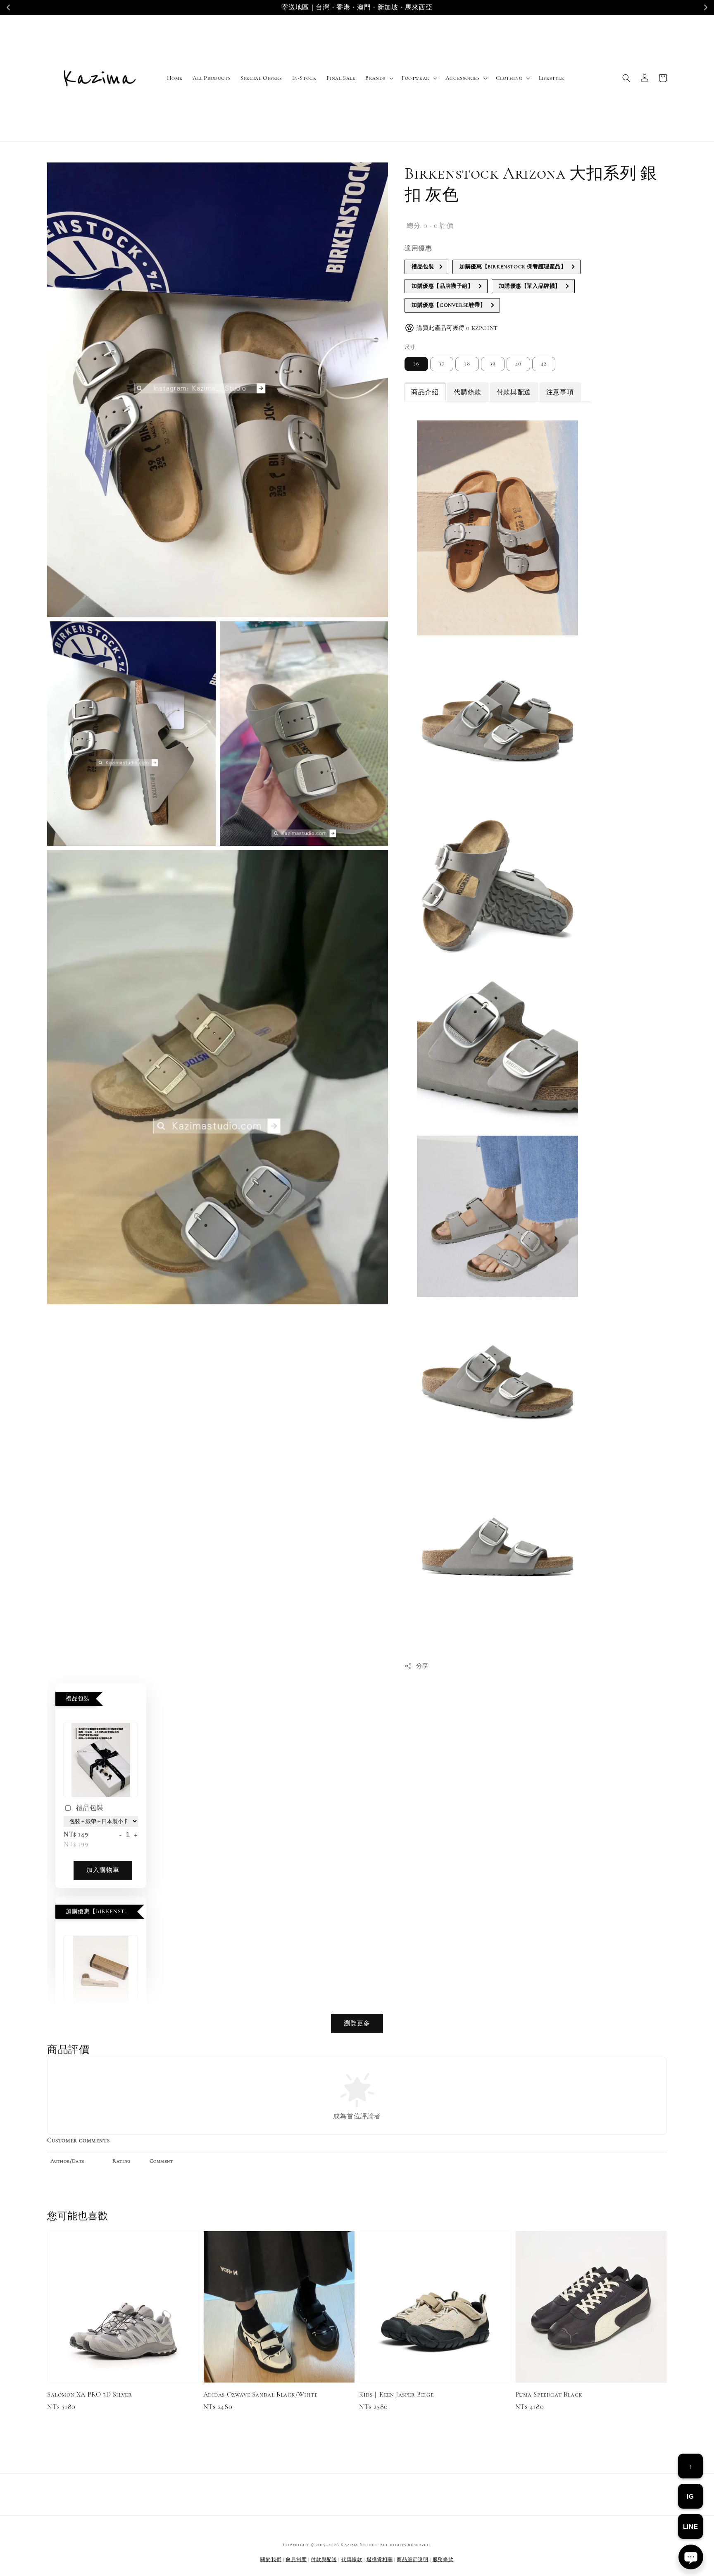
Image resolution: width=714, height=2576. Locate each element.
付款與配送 (324, 2559)
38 (467, 364)
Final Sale (341, 78)
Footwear (415, 78)
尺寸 (410, 347)
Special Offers (261, 78)
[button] (626, 78)
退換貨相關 (380, 2559)
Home (175, 78)
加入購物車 (103, 1870)
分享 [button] (422, 1666)
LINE (690, 2527)
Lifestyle (551, 78)
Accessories (463, 78)
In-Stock (305, 78)
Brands (375, 78)
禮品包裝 (90, 1808)
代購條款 (352, 2559)
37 (442, 364)
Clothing (509, 78)
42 (544, 364)
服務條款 (443, 2559)
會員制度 (296, 2559)
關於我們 (271, 2559)
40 (518, 364)
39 (493, 364)
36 (416, 364)
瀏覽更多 (357, 2023)
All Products (212, 78)
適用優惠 (418, 248)
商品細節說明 (412, 2559)
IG (690, 2496)
